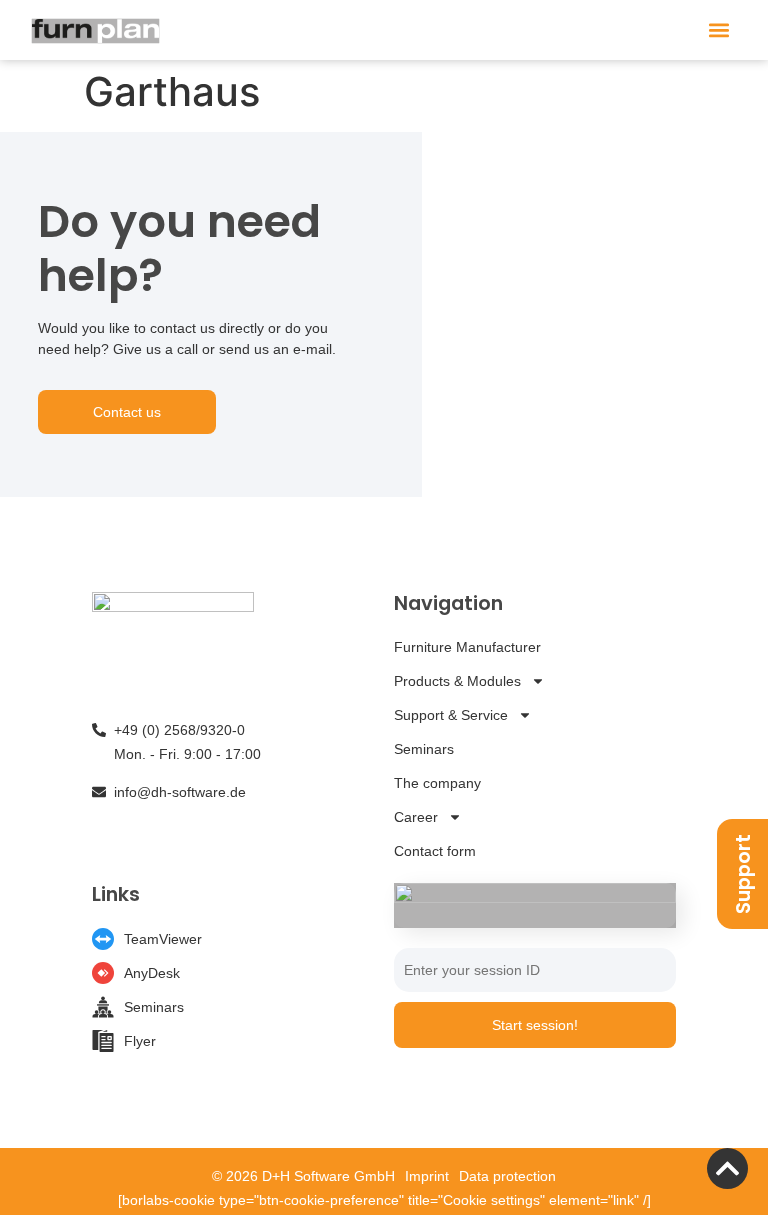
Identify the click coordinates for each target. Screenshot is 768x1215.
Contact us (127, 412)
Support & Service (451, 715)
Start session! (535, 1025)
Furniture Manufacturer (467, 647)
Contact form (435, 851)
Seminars (424, 749)
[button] (719, 30)
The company (437, 783)
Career (416, 817)
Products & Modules (457, 681)
